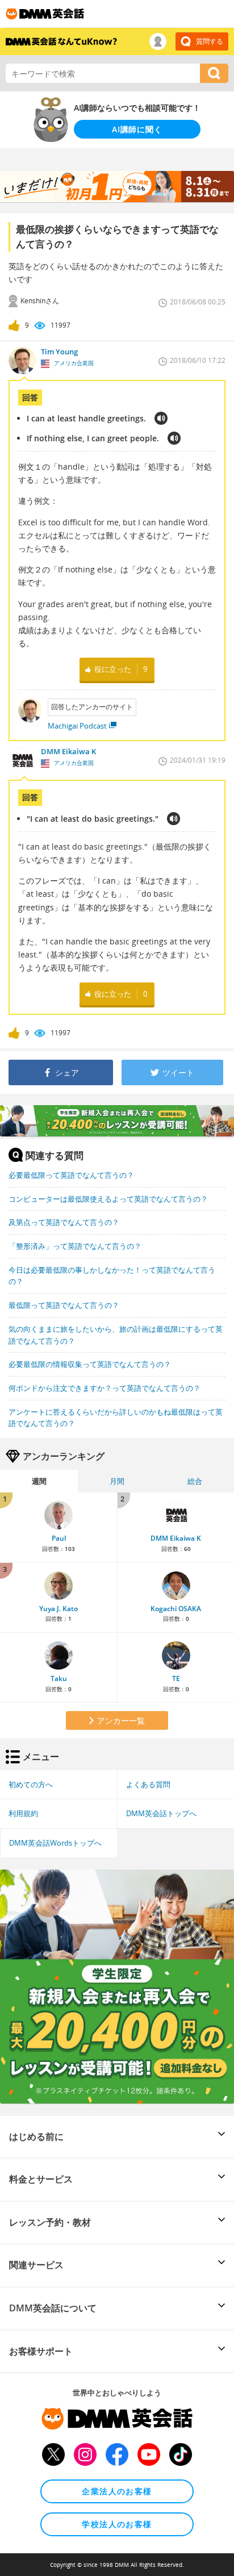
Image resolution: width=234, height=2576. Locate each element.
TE (176, 1678)
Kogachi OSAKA (176, 1609)
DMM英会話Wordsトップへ (55, 1843)
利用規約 (23, 1813)
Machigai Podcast (77, 726)
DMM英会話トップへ (161, 1813)
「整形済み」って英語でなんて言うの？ (75, 1246)
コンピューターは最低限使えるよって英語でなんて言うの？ (108, 1199)
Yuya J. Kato (58, 1609)
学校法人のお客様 (117, 2524)
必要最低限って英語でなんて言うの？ (71, 1175)
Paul (59, 1538)
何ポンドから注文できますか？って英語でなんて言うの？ (105, 1388)
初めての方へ (31, 1784)
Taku (59, 1678)
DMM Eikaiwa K (176, 1538)
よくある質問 (148, 1784)
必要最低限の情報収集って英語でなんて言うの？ (90, 1364)
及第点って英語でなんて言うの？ (64, 1222)
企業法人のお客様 (117, 2491)
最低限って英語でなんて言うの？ (64, 1305)
